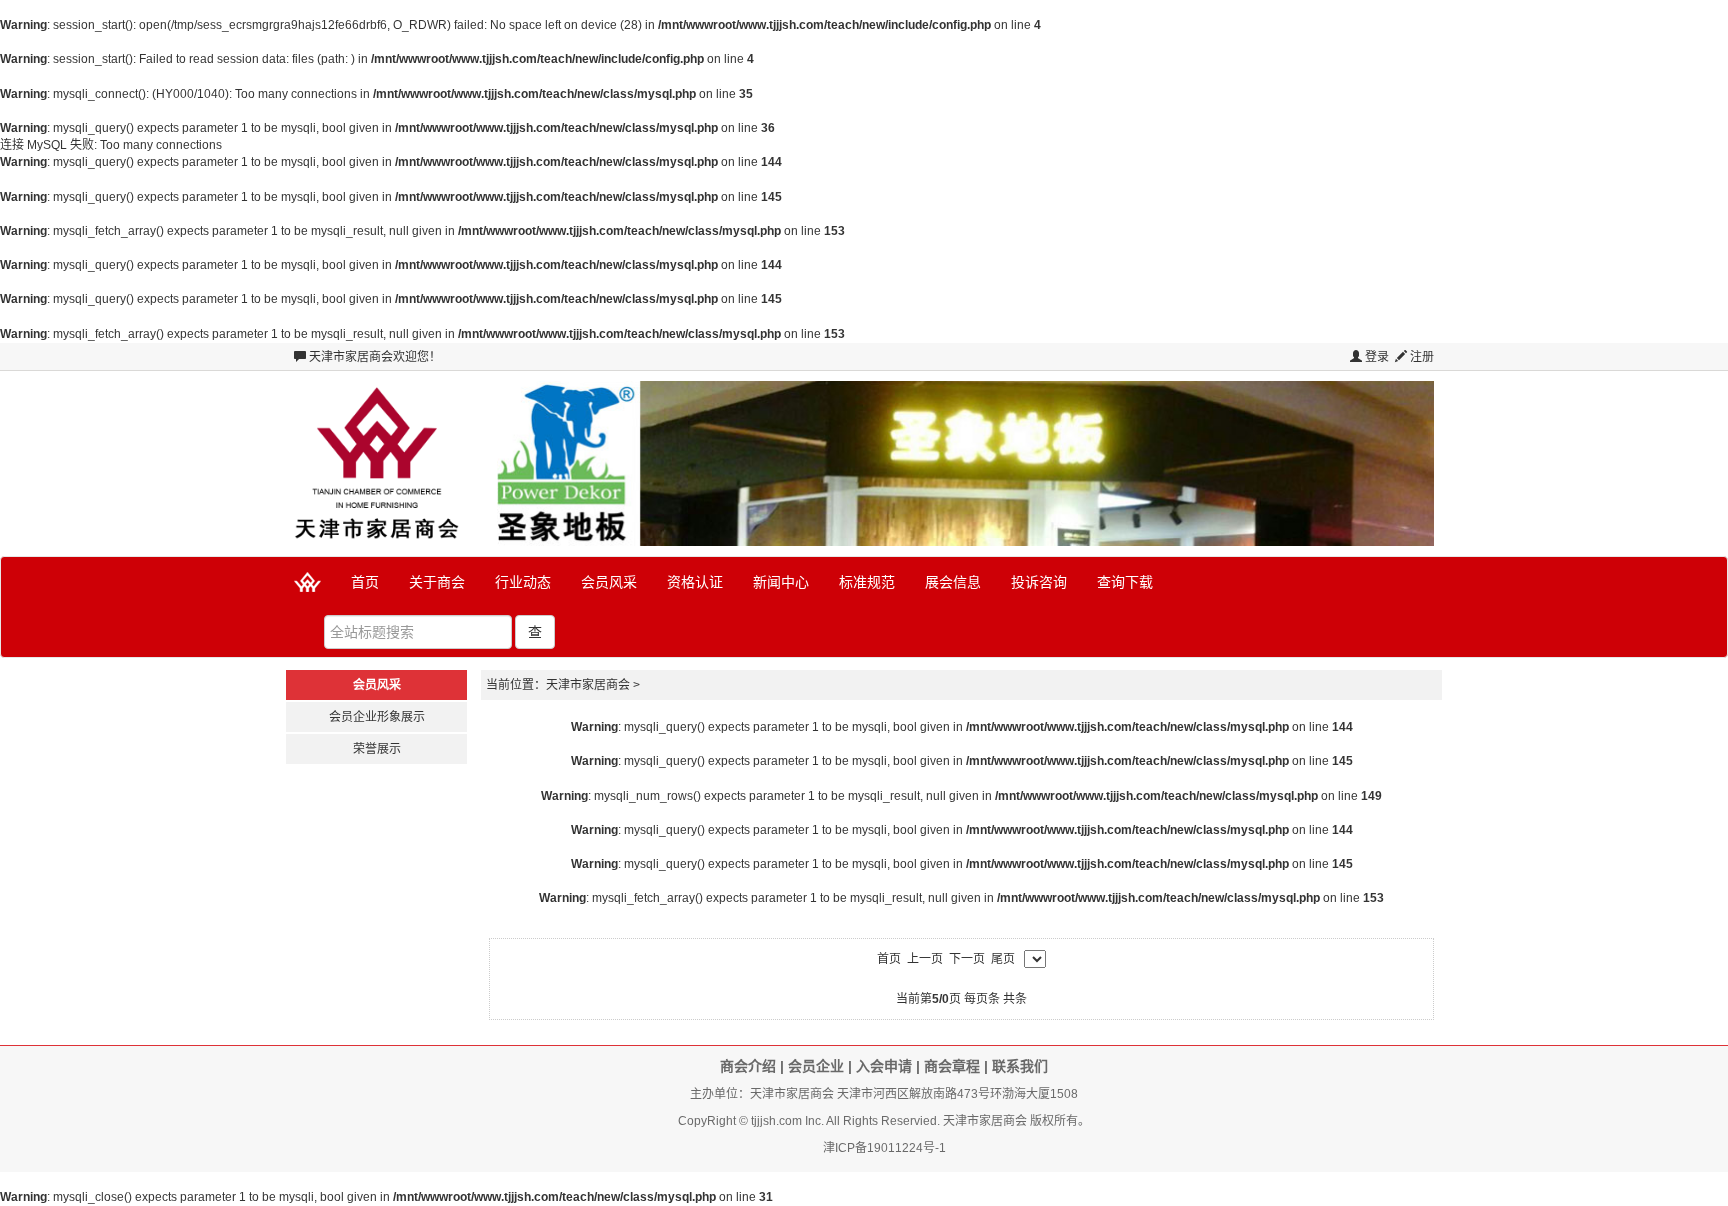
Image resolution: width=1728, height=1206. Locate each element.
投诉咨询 (1039, 582)
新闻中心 (781, 582)
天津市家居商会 (351, 357)
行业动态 (523, 582)
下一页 (967, 959)
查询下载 (1125, 582)
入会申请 (884, 1066)
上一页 (925, 959)
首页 (365, 582)
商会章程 (952, 1066)
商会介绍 (748, 1066)
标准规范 (867, 582)
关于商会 (437, 582)
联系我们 (1020, 1066)
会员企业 (816, 1066)
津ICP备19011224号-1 (884, 1148)
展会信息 (953, 582)
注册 (1420, 357)
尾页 (1003, 959)
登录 (1375, 357)
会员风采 (609, 582)
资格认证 (695, 582)
